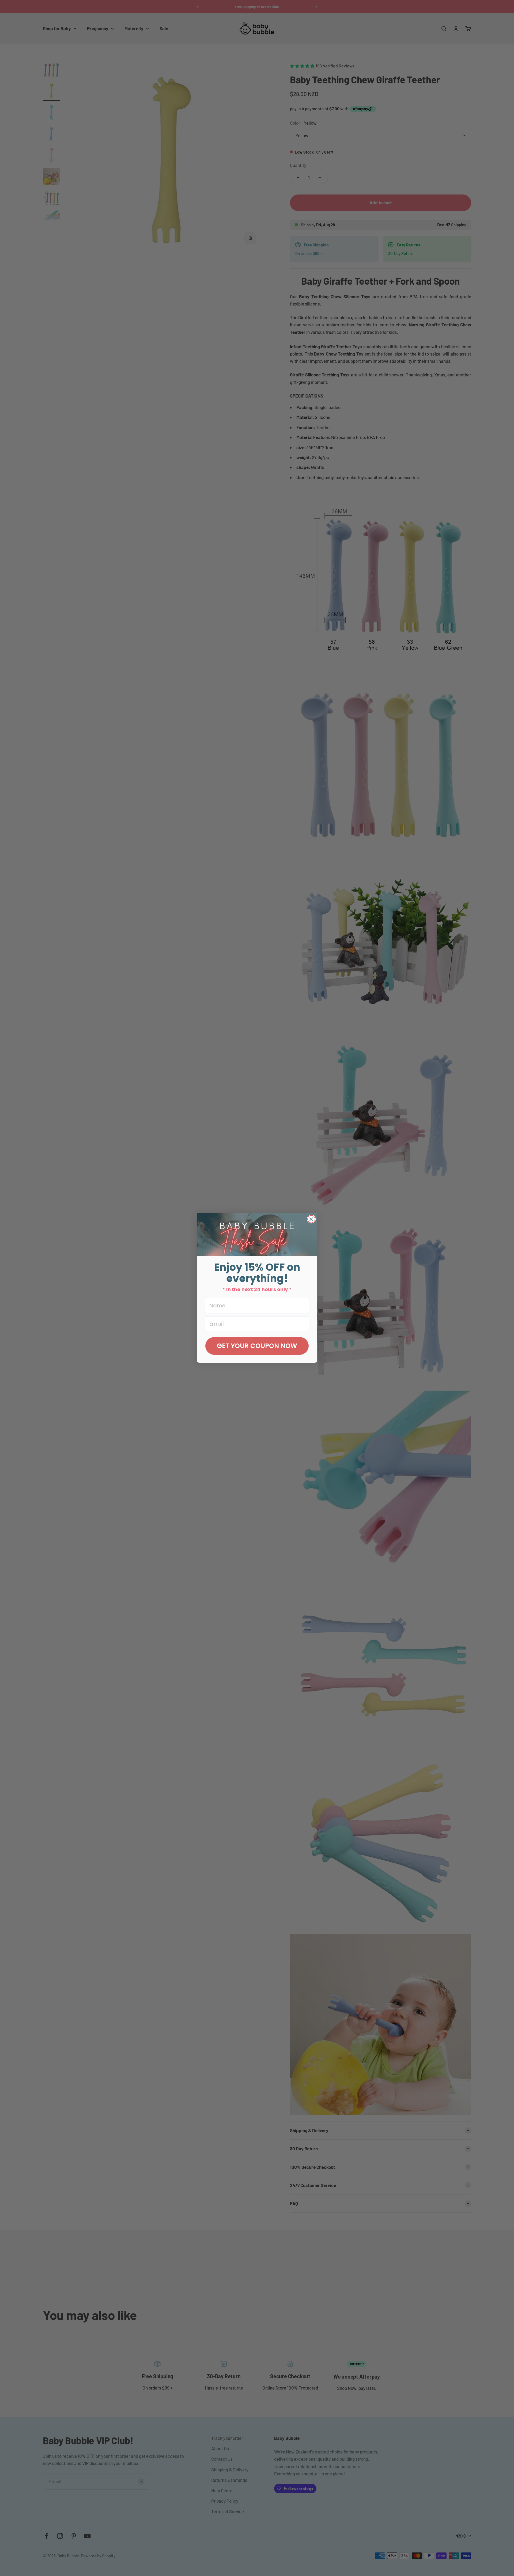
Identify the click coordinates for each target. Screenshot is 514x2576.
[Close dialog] (311, 1219)
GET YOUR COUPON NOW (257, 1346)
